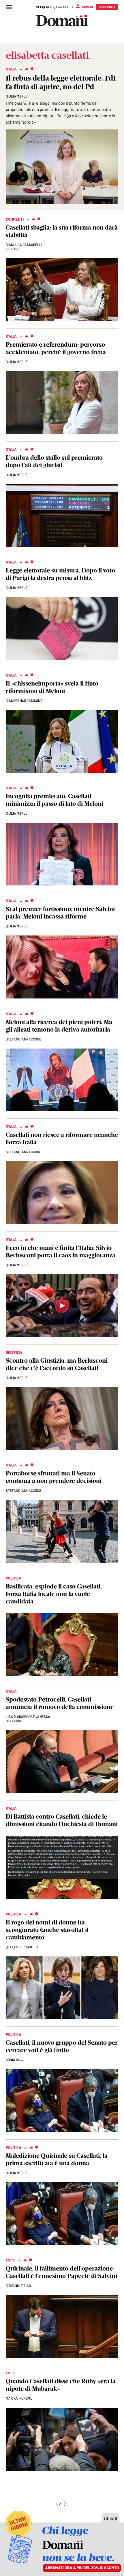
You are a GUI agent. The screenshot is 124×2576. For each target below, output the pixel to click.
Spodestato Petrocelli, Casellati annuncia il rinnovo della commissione (60, 1703)
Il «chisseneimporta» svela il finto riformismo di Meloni (52, 687)
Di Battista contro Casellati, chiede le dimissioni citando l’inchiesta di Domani (62, 1820)
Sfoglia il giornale (52, 7)
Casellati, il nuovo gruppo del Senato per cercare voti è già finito (62, 2046)
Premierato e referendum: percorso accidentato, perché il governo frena (56, 348)
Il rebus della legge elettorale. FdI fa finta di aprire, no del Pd (61, 82)
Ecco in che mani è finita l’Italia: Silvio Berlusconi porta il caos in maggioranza (61, 1251)
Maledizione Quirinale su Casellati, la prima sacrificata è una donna (57, 2159)
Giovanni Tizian (18, 2285)
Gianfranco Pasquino (24, 700)
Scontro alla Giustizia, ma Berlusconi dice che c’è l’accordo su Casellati (57, 1364)
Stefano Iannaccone (24, 1039)
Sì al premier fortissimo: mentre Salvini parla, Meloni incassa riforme (60, 913)
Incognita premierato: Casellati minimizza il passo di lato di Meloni (55, 800)
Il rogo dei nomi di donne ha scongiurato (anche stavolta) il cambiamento (47, 1930)
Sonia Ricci (15, 2060)
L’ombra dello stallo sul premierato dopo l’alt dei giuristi (54, 461)
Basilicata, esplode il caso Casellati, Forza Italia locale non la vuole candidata (54, 1594)
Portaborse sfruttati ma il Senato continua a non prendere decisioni (54, 1477)
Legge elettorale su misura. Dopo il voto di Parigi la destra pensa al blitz (60, 574)
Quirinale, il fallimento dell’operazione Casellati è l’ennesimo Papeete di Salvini (61, 2272)
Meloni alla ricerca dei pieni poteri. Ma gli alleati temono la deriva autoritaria (59, 1026)
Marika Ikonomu (19, 2398)
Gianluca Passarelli (24, 245)
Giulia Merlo (17, 96)
